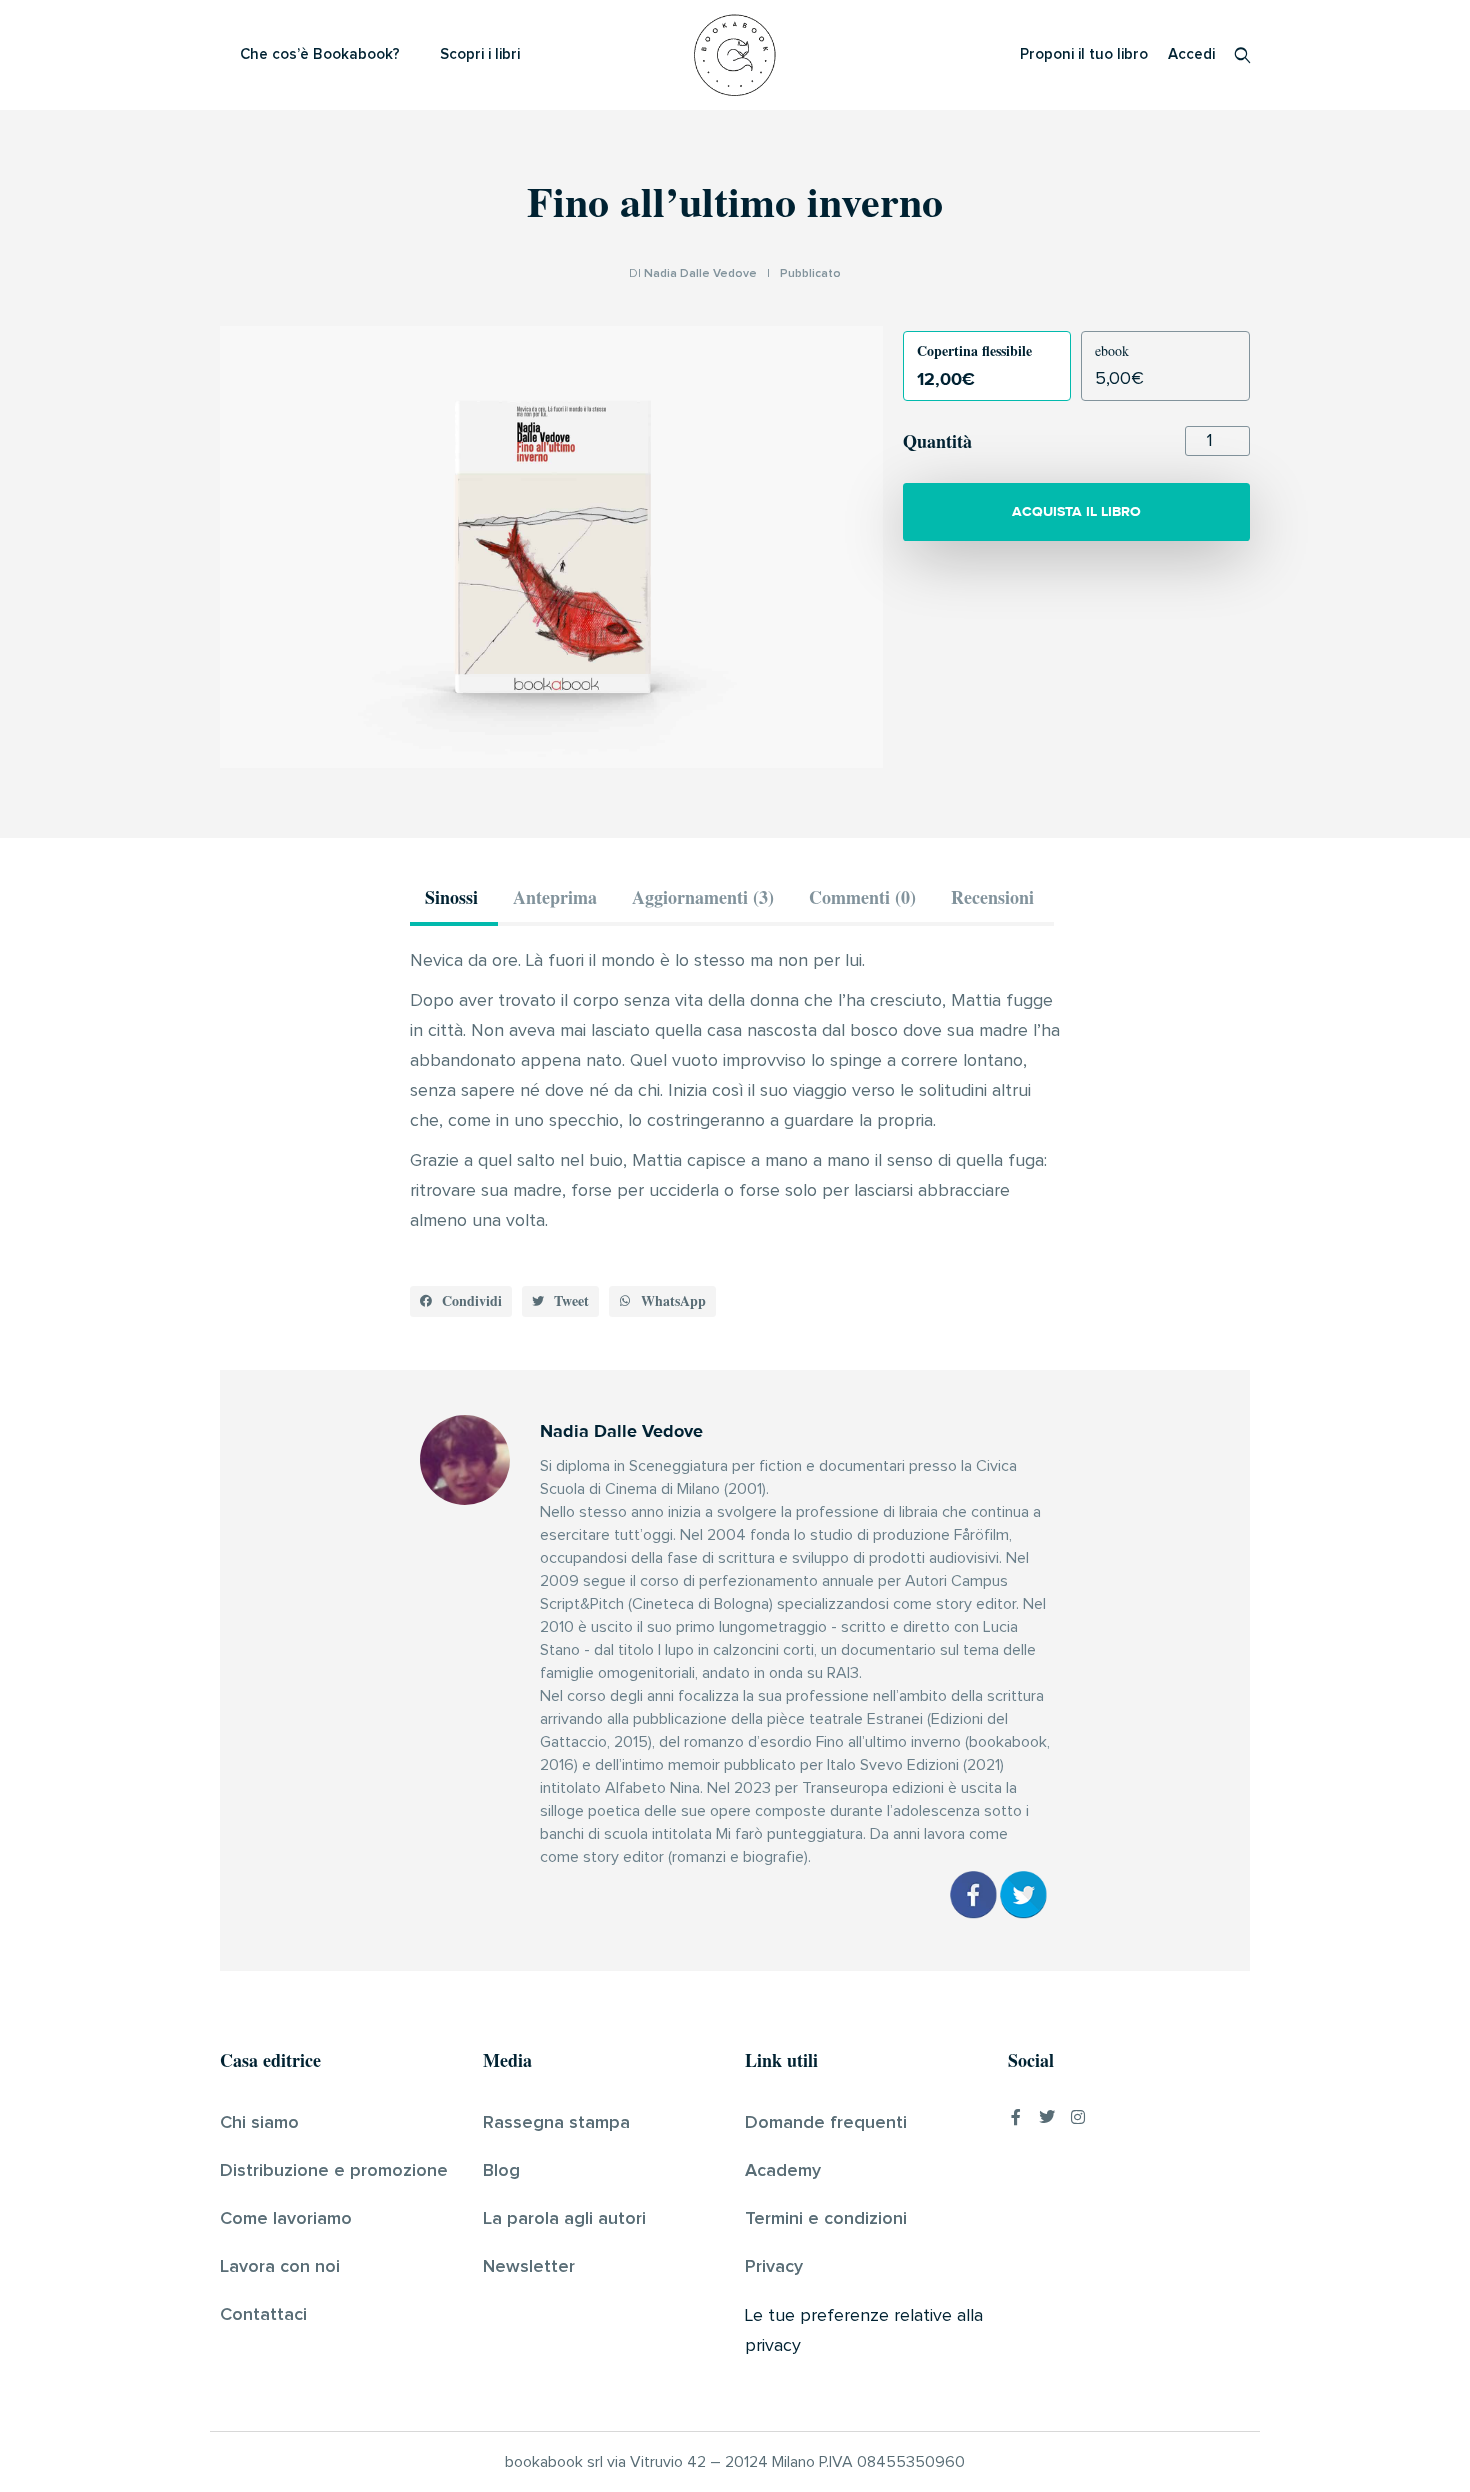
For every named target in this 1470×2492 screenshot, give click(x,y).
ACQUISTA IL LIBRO (1076, 511)
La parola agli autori (564, 2219)
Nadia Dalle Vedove (700, 274)
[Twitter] (1047, 2117)
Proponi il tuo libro (1084, 54)
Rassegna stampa (556, 2123)
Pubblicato (810, 274)
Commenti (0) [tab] (862, 897)
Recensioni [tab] (992, 897)
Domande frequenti (826, 2123)
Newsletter (529, 2267)
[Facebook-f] (1016, 2117)
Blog (501, 2171)
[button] (461, 1302)
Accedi (1191, 54)
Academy (783, 2171)
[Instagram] (1078, 2117)
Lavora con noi (280, 2267)
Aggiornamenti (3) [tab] (703, 897)
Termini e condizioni (826, 2219)
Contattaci (263, 2315)
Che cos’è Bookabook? (320, 54)
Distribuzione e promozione (334, 2171)
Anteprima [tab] (555, 897)
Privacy (774, 2267)
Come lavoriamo (286, 2219)
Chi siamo (259, 2123)
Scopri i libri (480, 54)
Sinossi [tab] (451, 897)
